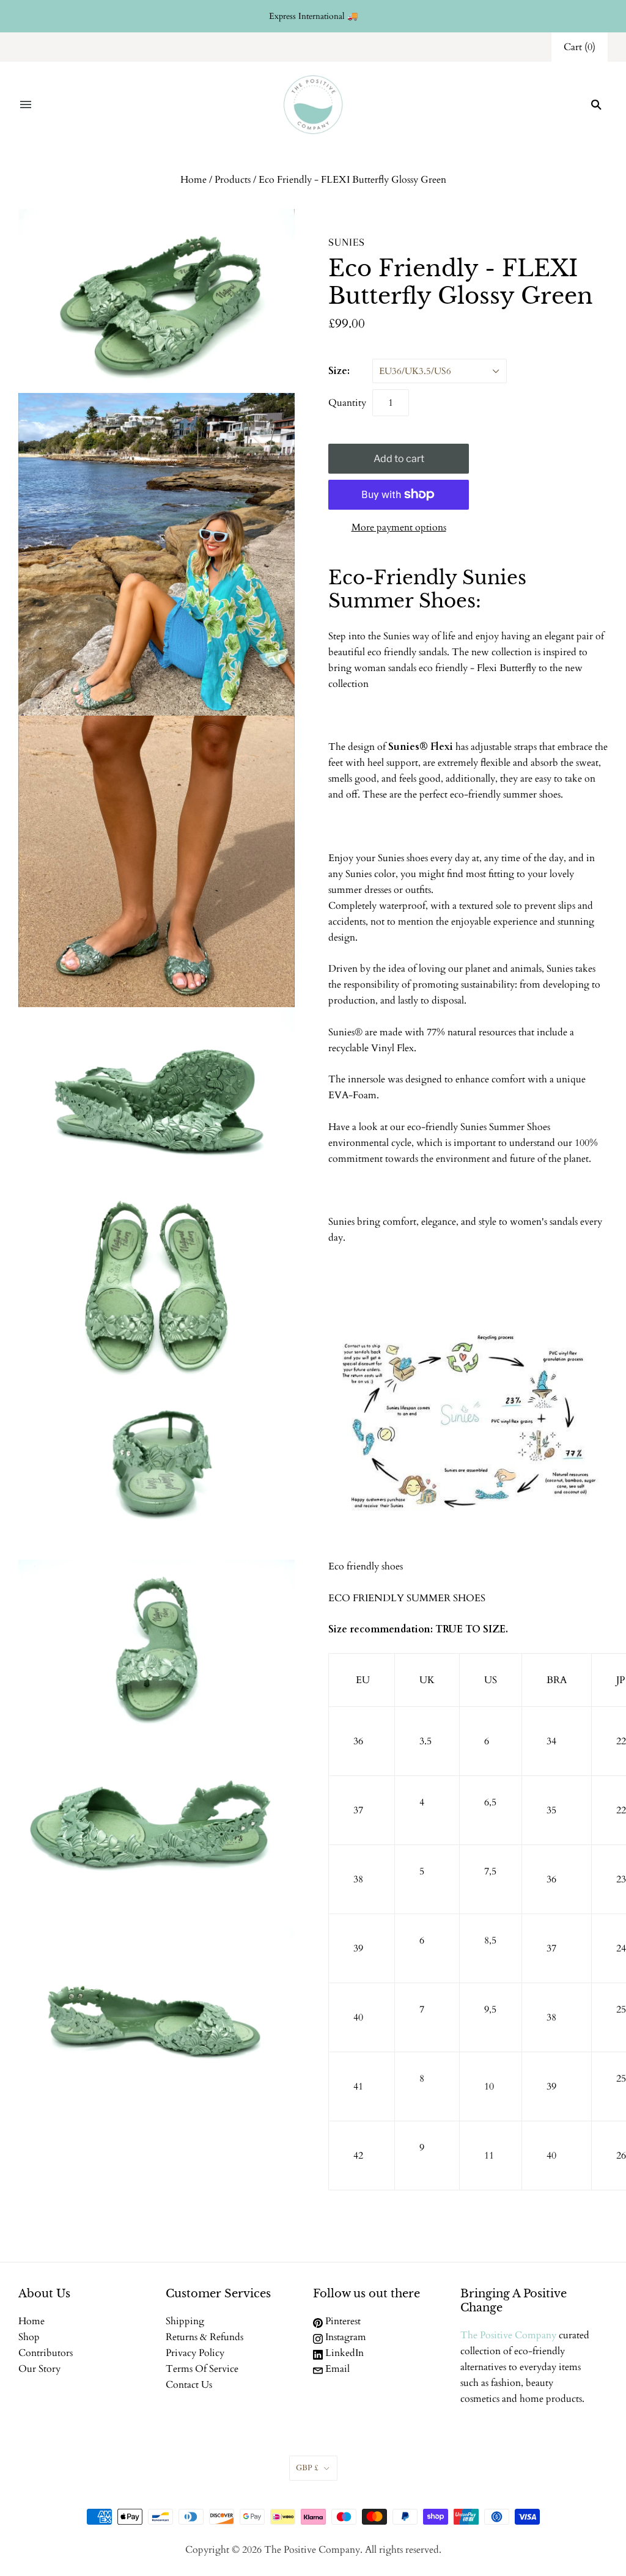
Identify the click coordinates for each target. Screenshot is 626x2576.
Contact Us (189, 2385)
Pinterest (342, 2321)
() (580, 47)
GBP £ (307, 2468)
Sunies (347, 242)
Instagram (344, 2337)
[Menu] (26, 105)
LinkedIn (343, 2353)
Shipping (185, 2321)
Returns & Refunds (204, 2337)
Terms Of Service (202, 2369)
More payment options (399, 527)
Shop (29, 2337)
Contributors (46, 2353)
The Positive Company (508, 2335)
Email (336, 2369)
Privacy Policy (195, 2353)
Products (233, 180)
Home (193, 180)
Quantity (347, 403)
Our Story (39, 2369)
